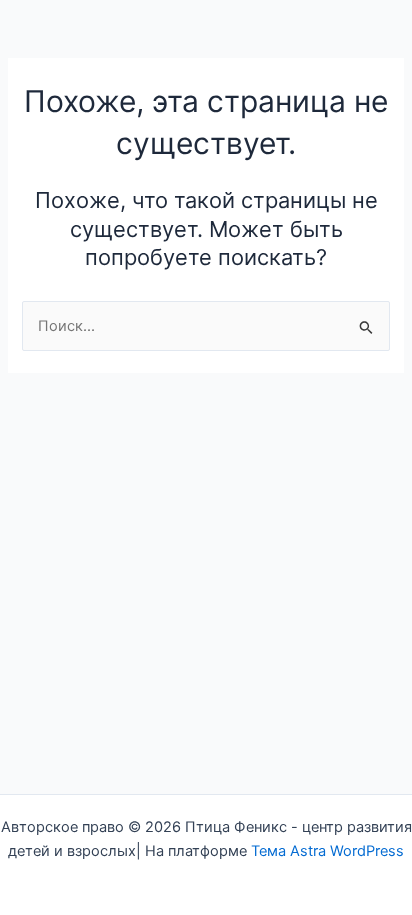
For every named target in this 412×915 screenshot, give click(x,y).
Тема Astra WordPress (327, 851)
